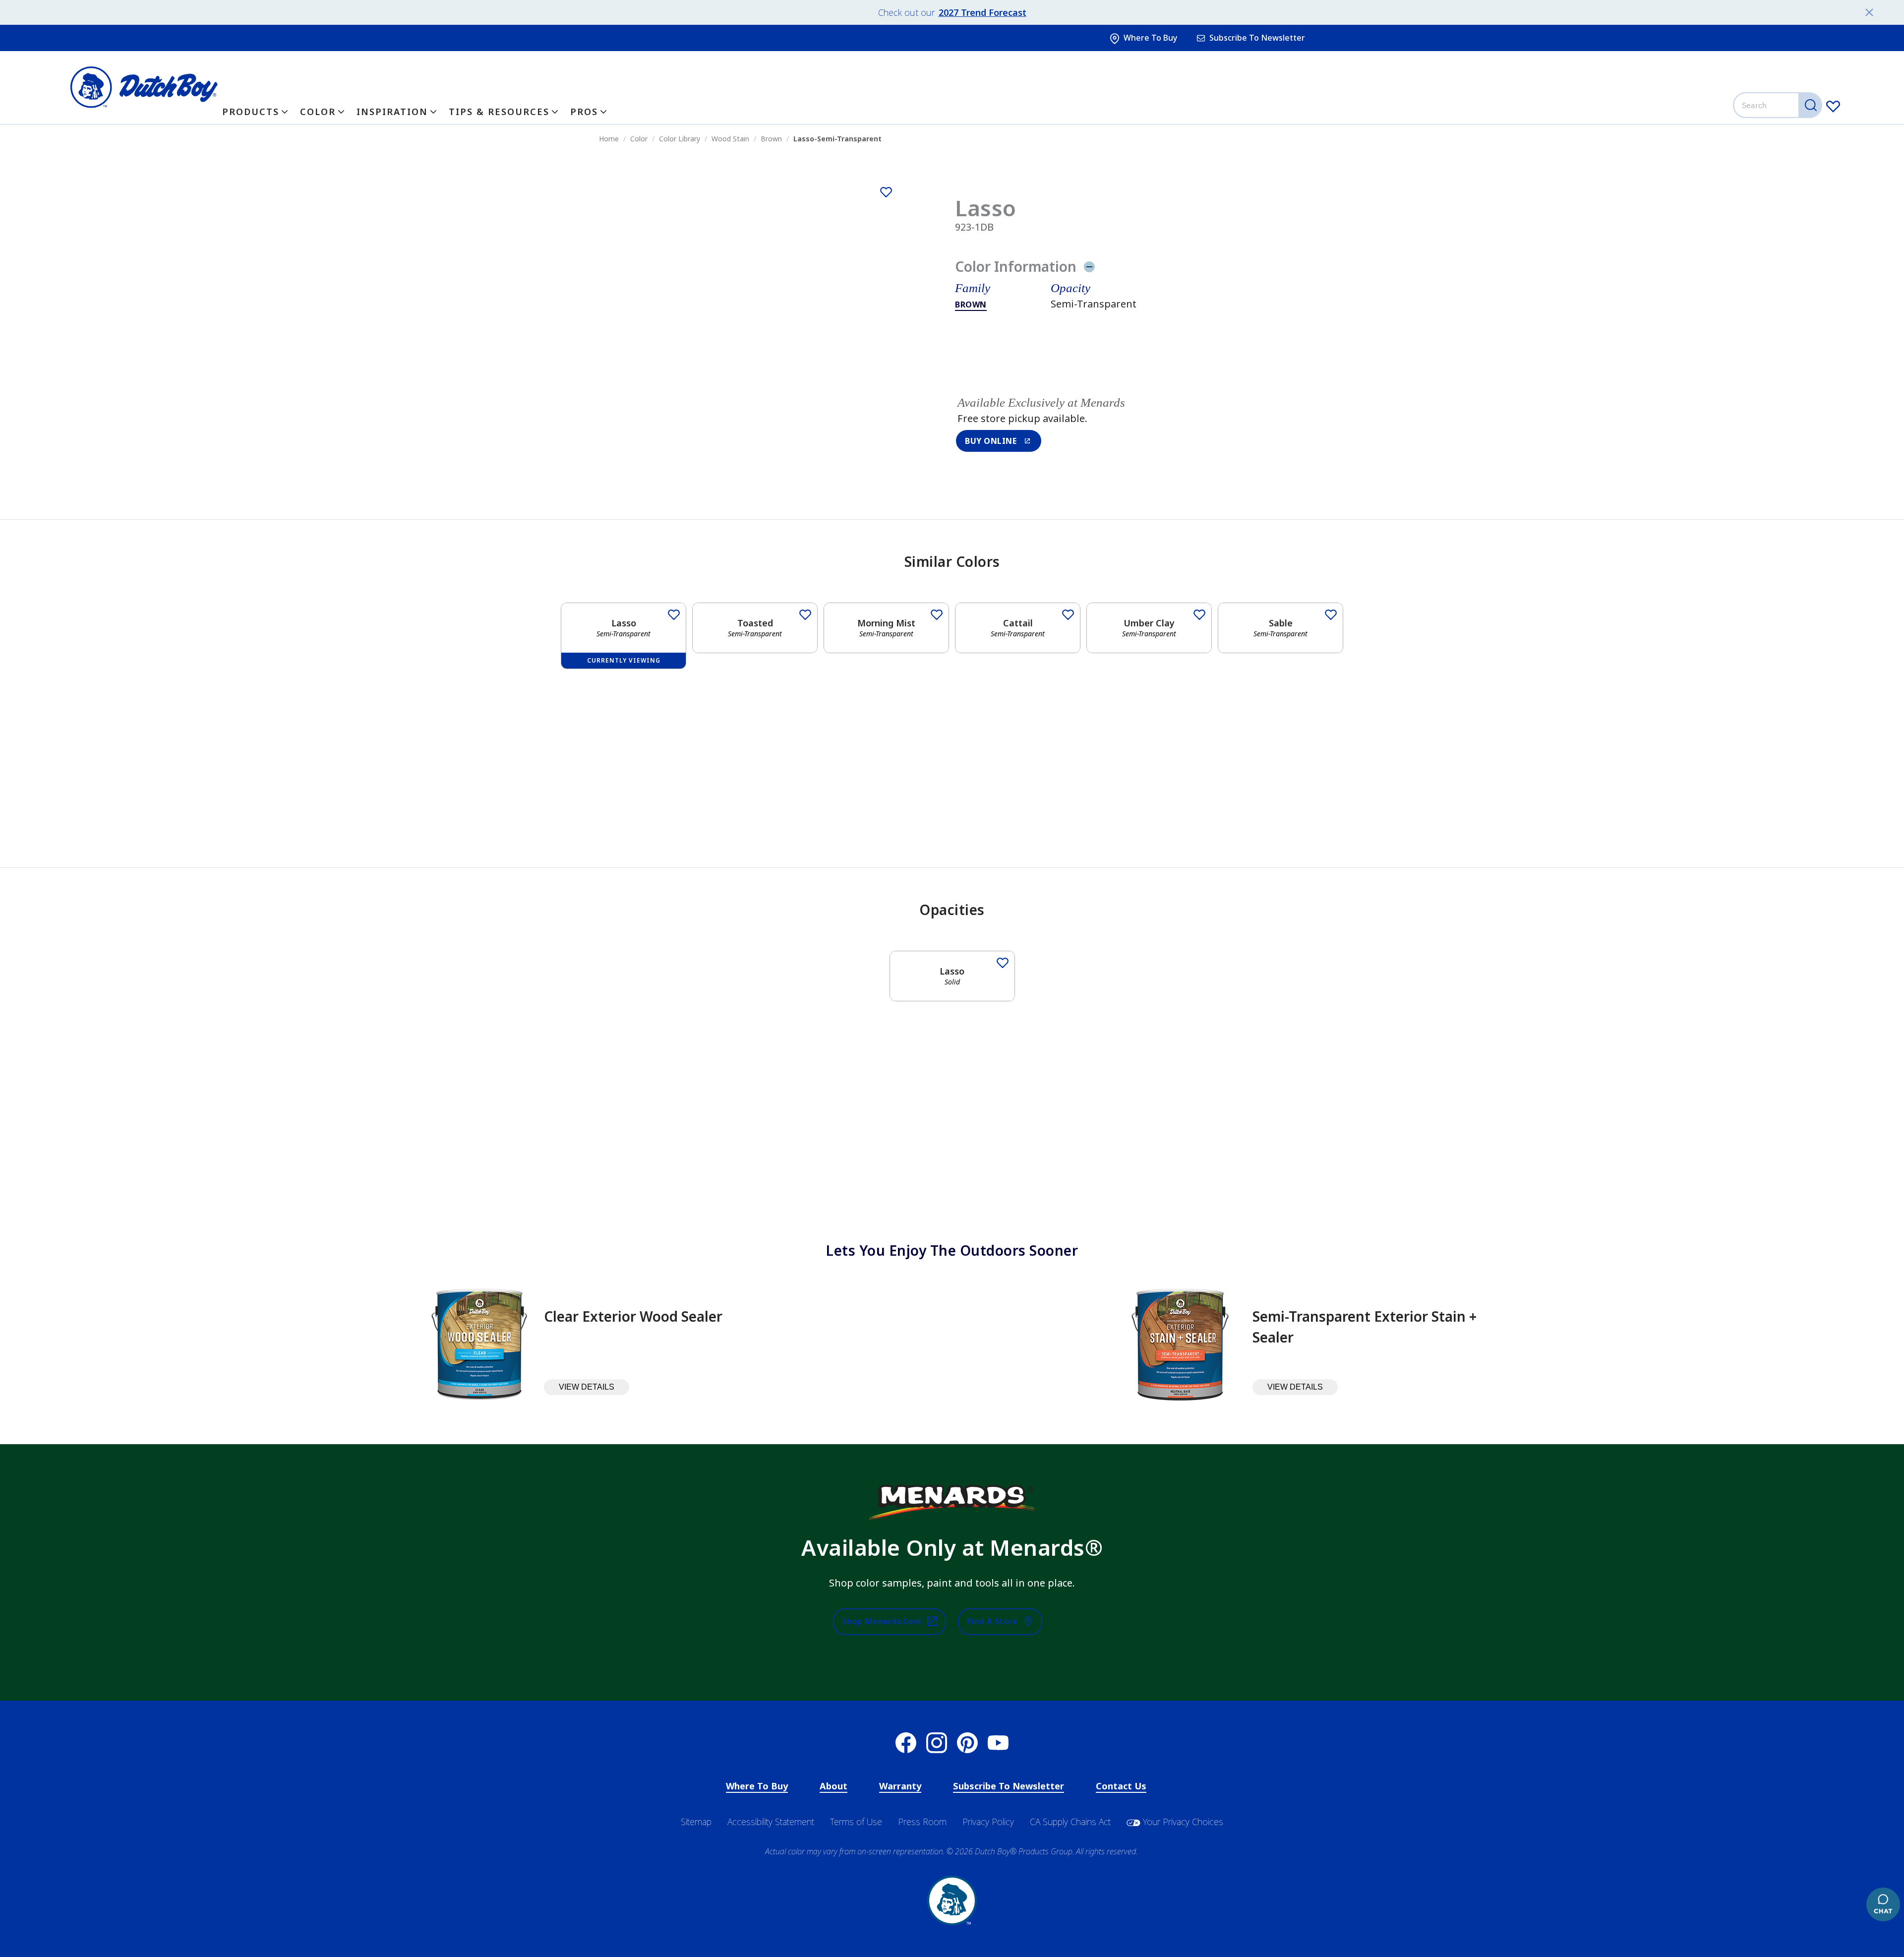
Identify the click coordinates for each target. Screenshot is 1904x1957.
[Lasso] (886, 192)
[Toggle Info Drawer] (1089, 266)
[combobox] (1779, 105)
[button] (1099, 411)
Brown (971, 305)
